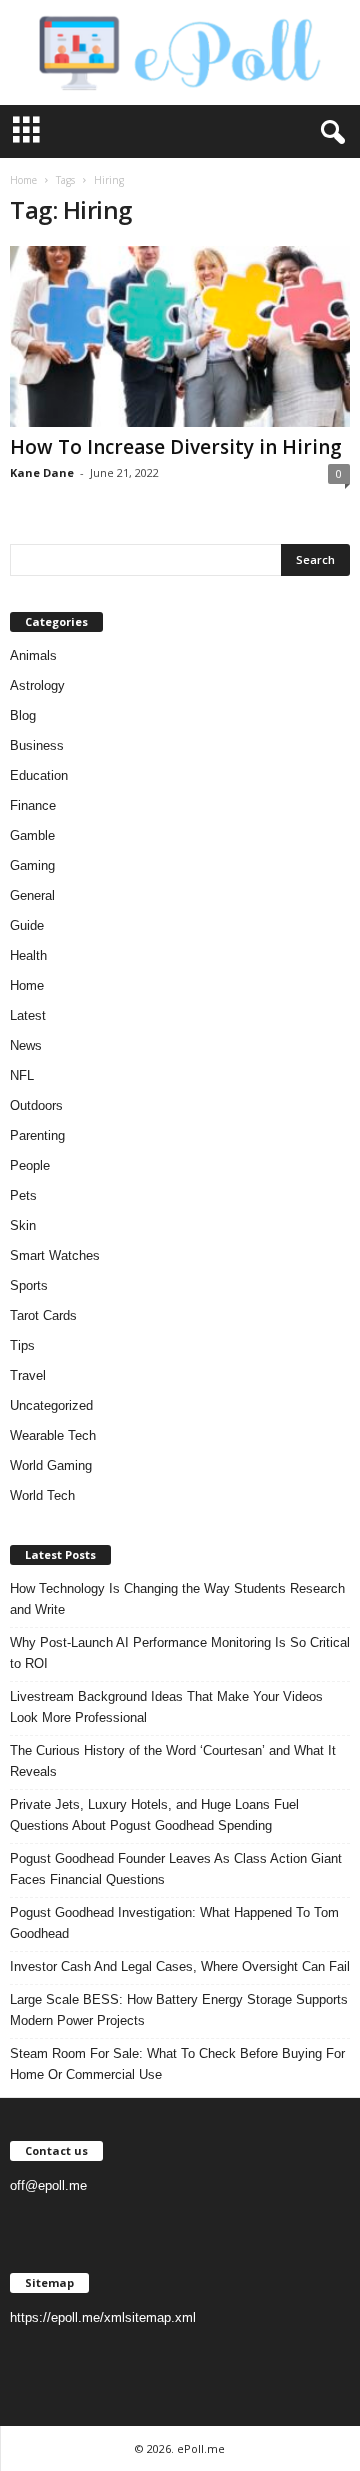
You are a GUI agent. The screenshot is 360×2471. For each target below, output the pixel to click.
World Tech (42, 1495)
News (26, 1045)
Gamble (32, 835)
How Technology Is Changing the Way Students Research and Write (177, 1599)
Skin (23, 1225)
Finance (33, 805)
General (32, 895)
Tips (22, 1345)
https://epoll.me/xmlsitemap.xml (103, 2317)
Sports (29, 1285)
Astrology (37, 685)
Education (39, 775)
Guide (27, 925)
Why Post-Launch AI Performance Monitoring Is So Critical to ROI (180, 1653)
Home (23, 180)
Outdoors (36, 1105)
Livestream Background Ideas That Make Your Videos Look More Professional (166, 1707)
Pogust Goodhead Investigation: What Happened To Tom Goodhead (174, 1923)
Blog (23, 715)
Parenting (37, 1135)
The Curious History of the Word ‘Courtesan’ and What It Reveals (173, 1761)
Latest (28, 1015)
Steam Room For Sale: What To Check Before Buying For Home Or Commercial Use (177, 2064)
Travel (28, 1375)
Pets (23, 1195)
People (30, 1165)
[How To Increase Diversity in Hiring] (180, 336)
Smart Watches (55, 1255)
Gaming (32, 865)
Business (37, 745)
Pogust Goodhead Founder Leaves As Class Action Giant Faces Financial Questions (176, 1869)
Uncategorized (51, 1405)
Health (28, 955)
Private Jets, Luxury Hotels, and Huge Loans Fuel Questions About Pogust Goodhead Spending (154, 1815)
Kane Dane (42, 472)
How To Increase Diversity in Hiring (176, 447)
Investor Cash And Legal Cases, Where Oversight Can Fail (180, 1966)
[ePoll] (180, 52)
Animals (33, 655)
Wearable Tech (53, 1435)
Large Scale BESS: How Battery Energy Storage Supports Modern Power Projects (179, 2010)
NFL (22, 1075)
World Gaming (51, 1465)
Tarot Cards (43, 1315)
